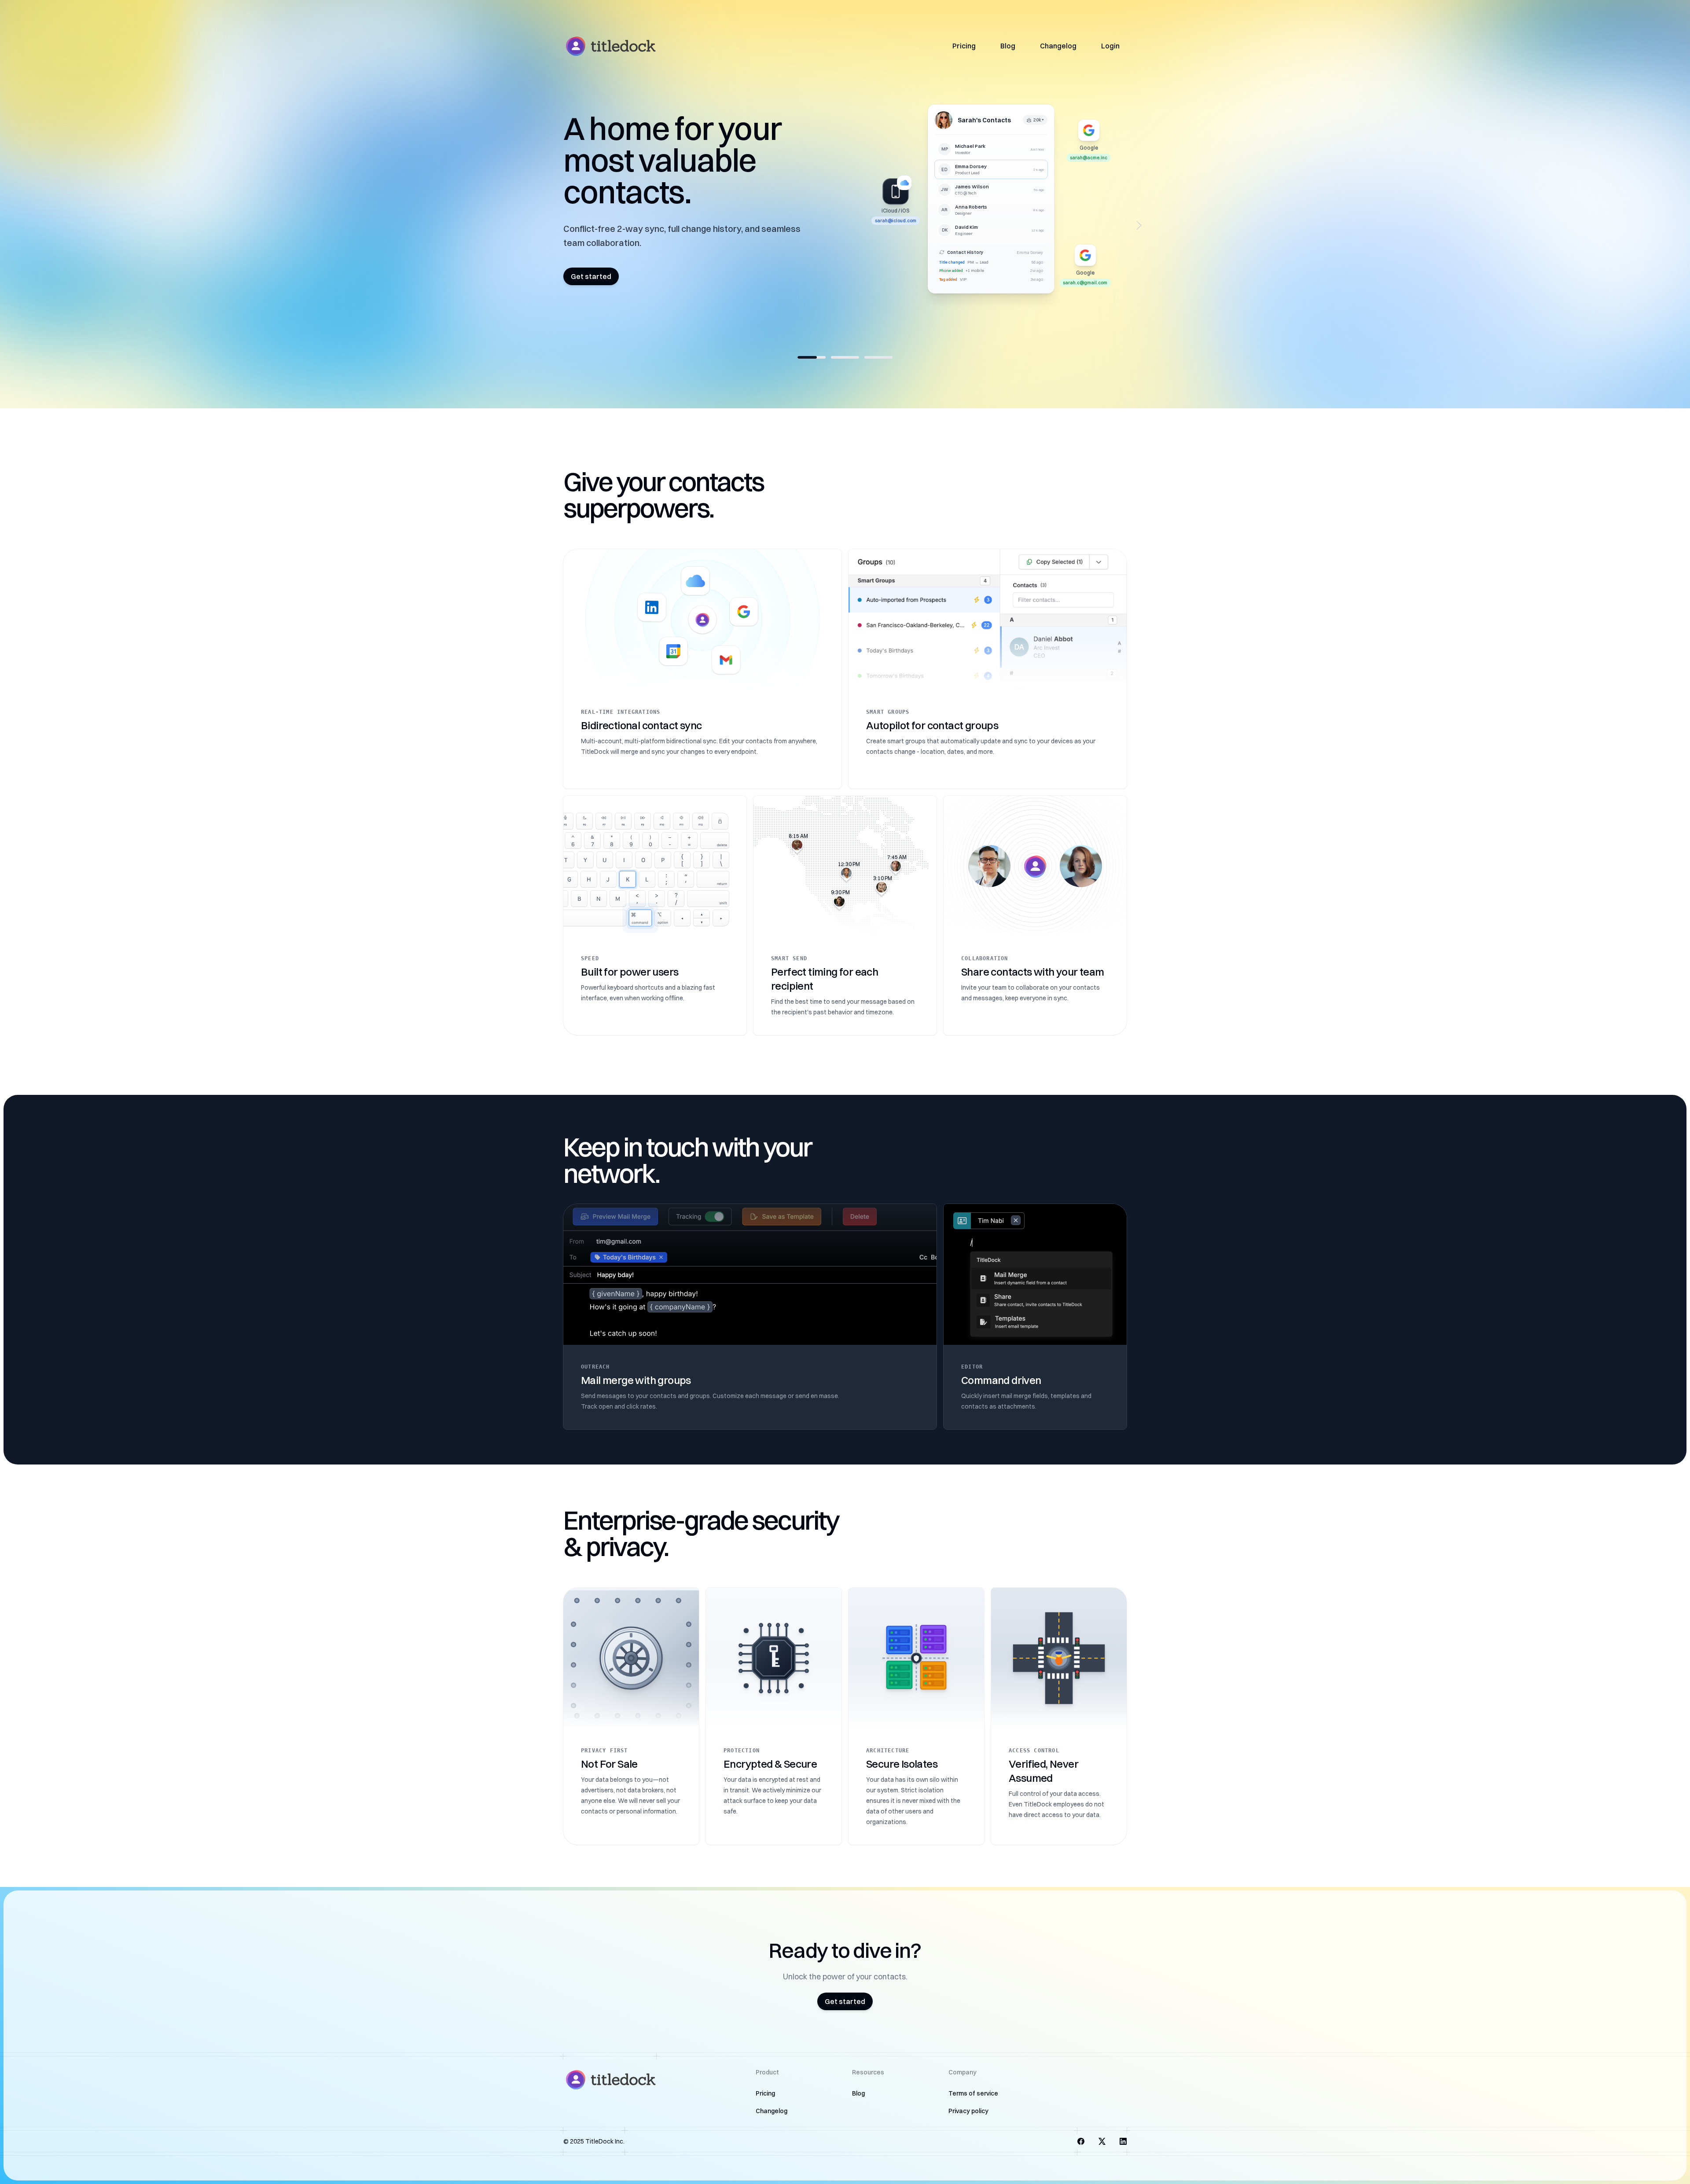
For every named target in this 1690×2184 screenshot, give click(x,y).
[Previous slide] (551, 225)
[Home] (610, 46)
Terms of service (973, 2093)
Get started (591, 268)
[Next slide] (1139, 225)
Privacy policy (968, 2111)
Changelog (1058, 46)
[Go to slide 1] (812, 357)
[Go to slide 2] (845, 357)
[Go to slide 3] (878, 357)
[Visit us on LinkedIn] (1123, 2141)
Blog (1008, 46)
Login (1110, 46)
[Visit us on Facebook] (1081, 2141)
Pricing (964, 46)
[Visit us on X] (1102, 2141)
